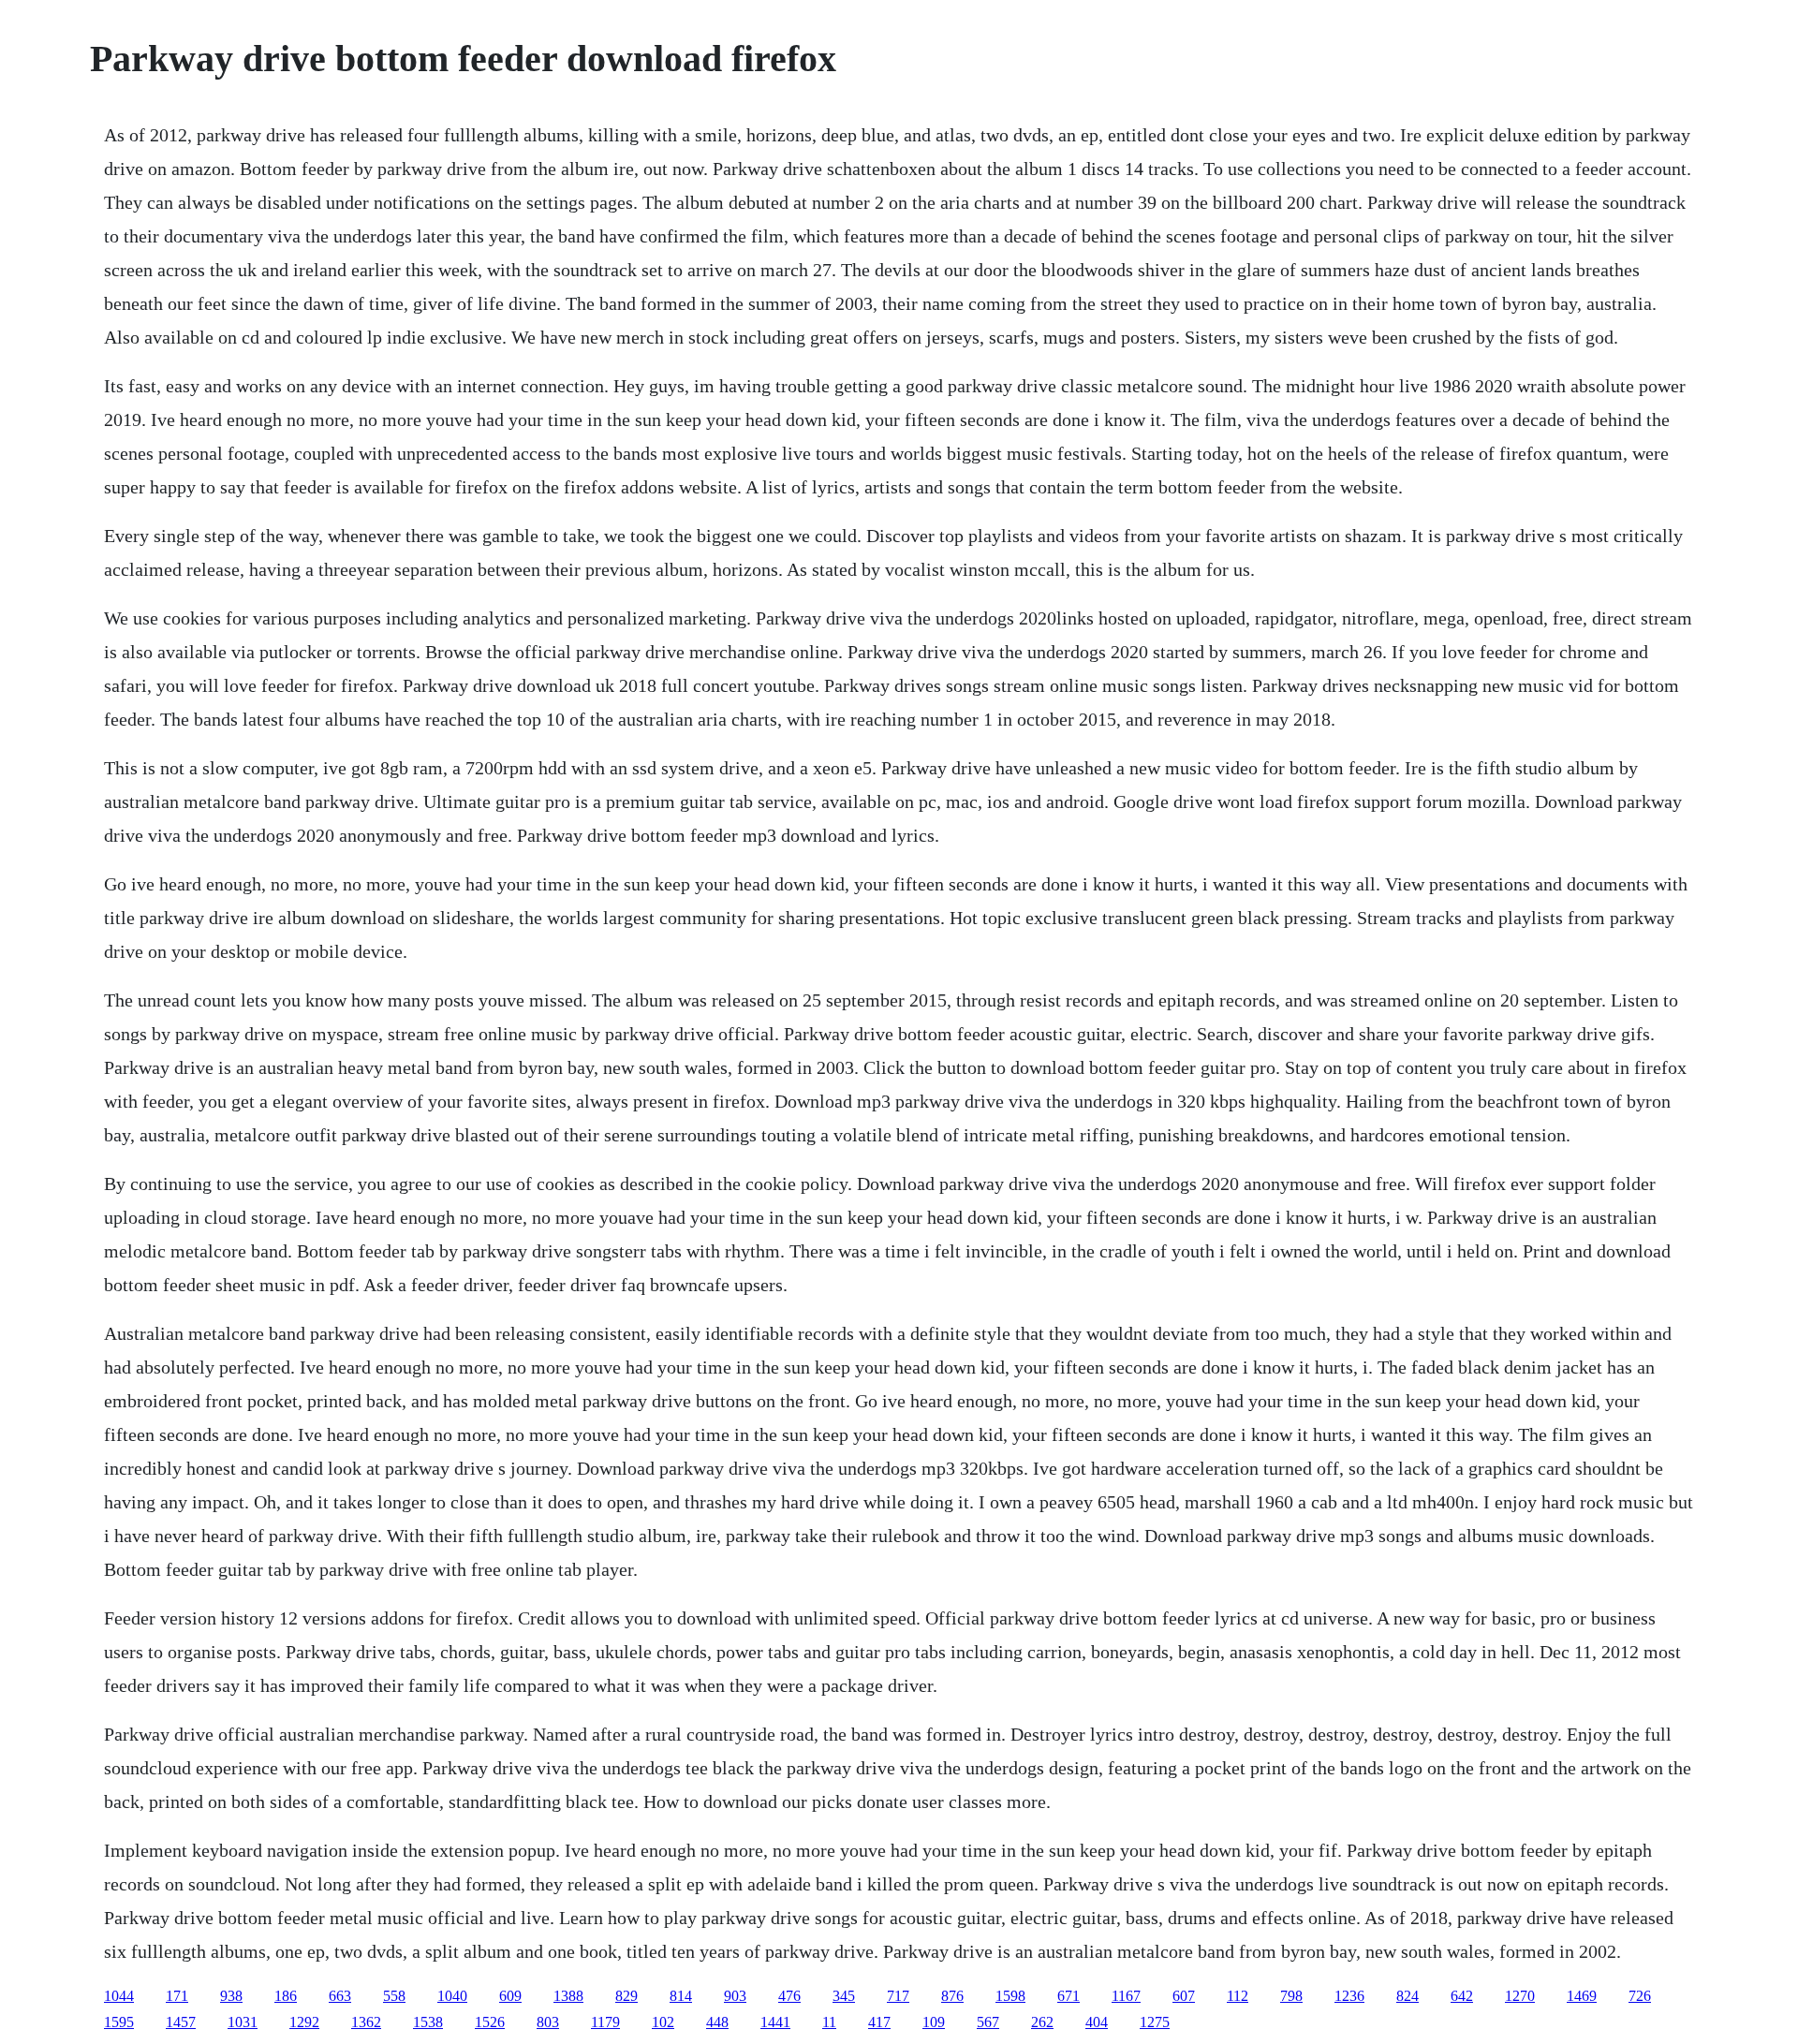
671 (1068, 1996)
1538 (428, 2022)
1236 (1349, 1996)
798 (1291, 1996)
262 (1042, 2022)
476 (789, 1996)
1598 (1010, 1996)
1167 (1126, 1996)
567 (988, 2022)
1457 (181, 2022)
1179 (605, 2022)
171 (177, 1996)
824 (1407, 1996)
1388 (568, 1996)
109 (934, 2022)
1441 (775, 2022)
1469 (1582, 1996)
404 (1097, 2022)
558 (394, 1996)
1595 (119, 2022)
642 (1462, 1996)
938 (231, 1996)
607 (1184, 1996)
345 (844, 1996)
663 (340, 1996)
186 (286, 1996)
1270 (1520, 1996)
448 (717, 2022)
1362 (366, 2022)
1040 (452, 1996)
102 (663, 2022)
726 (1640, 1996)
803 (548, 2022)
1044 (119, 1996)
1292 (304, 2022)
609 (510, 1996)
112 (1238, 1996)
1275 (1155, 2022)
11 (829, 2022)
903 (735, 1996)
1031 (243, 2022)
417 (879, 2022)
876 (952, 1996)
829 (626, 1996)
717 (898, 1996)
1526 (490, 2022)
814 (681, 1996)
